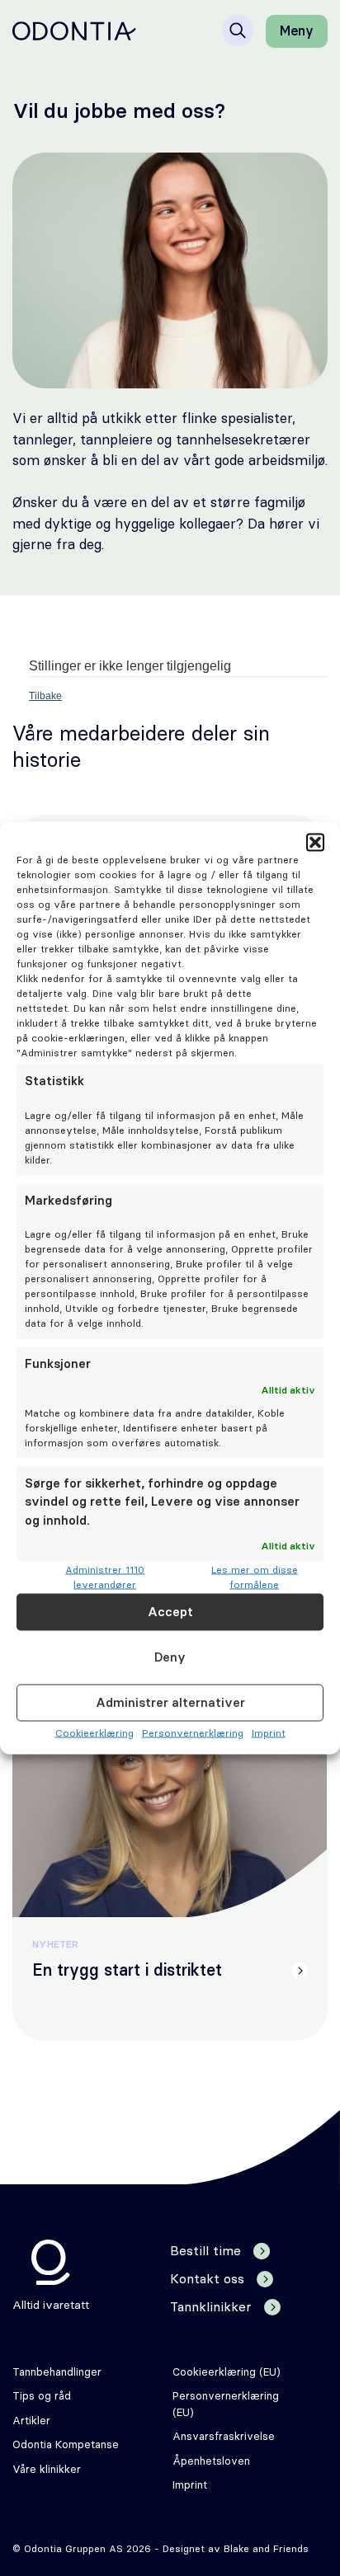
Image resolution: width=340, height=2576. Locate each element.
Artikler (31, 2421)
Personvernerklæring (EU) (226, 2405)
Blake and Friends (266, 2549)
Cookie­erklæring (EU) (227, 2373)
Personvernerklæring (193, 1733)
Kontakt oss (207, 2279)
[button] (315, 843)
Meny (297, 31)
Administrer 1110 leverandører (105, 1577)
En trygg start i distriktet (127, 1971)
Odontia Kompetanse (66, 2445)
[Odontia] (51, 2262)
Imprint (269, 1733)
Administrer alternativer (170, 1702)
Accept (170, 1612)
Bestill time (205, 2251)
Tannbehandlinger (57, 2373)
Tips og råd (42, 2397)
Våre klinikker (47, 2470)
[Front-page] (74, 31)
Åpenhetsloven (211, 2462)
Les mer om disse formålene (255, 1577)
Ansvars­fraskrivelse (224, 2437)
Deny (170, 1657)
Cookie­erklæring (94, 1733)
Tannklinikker (211, 2307)
